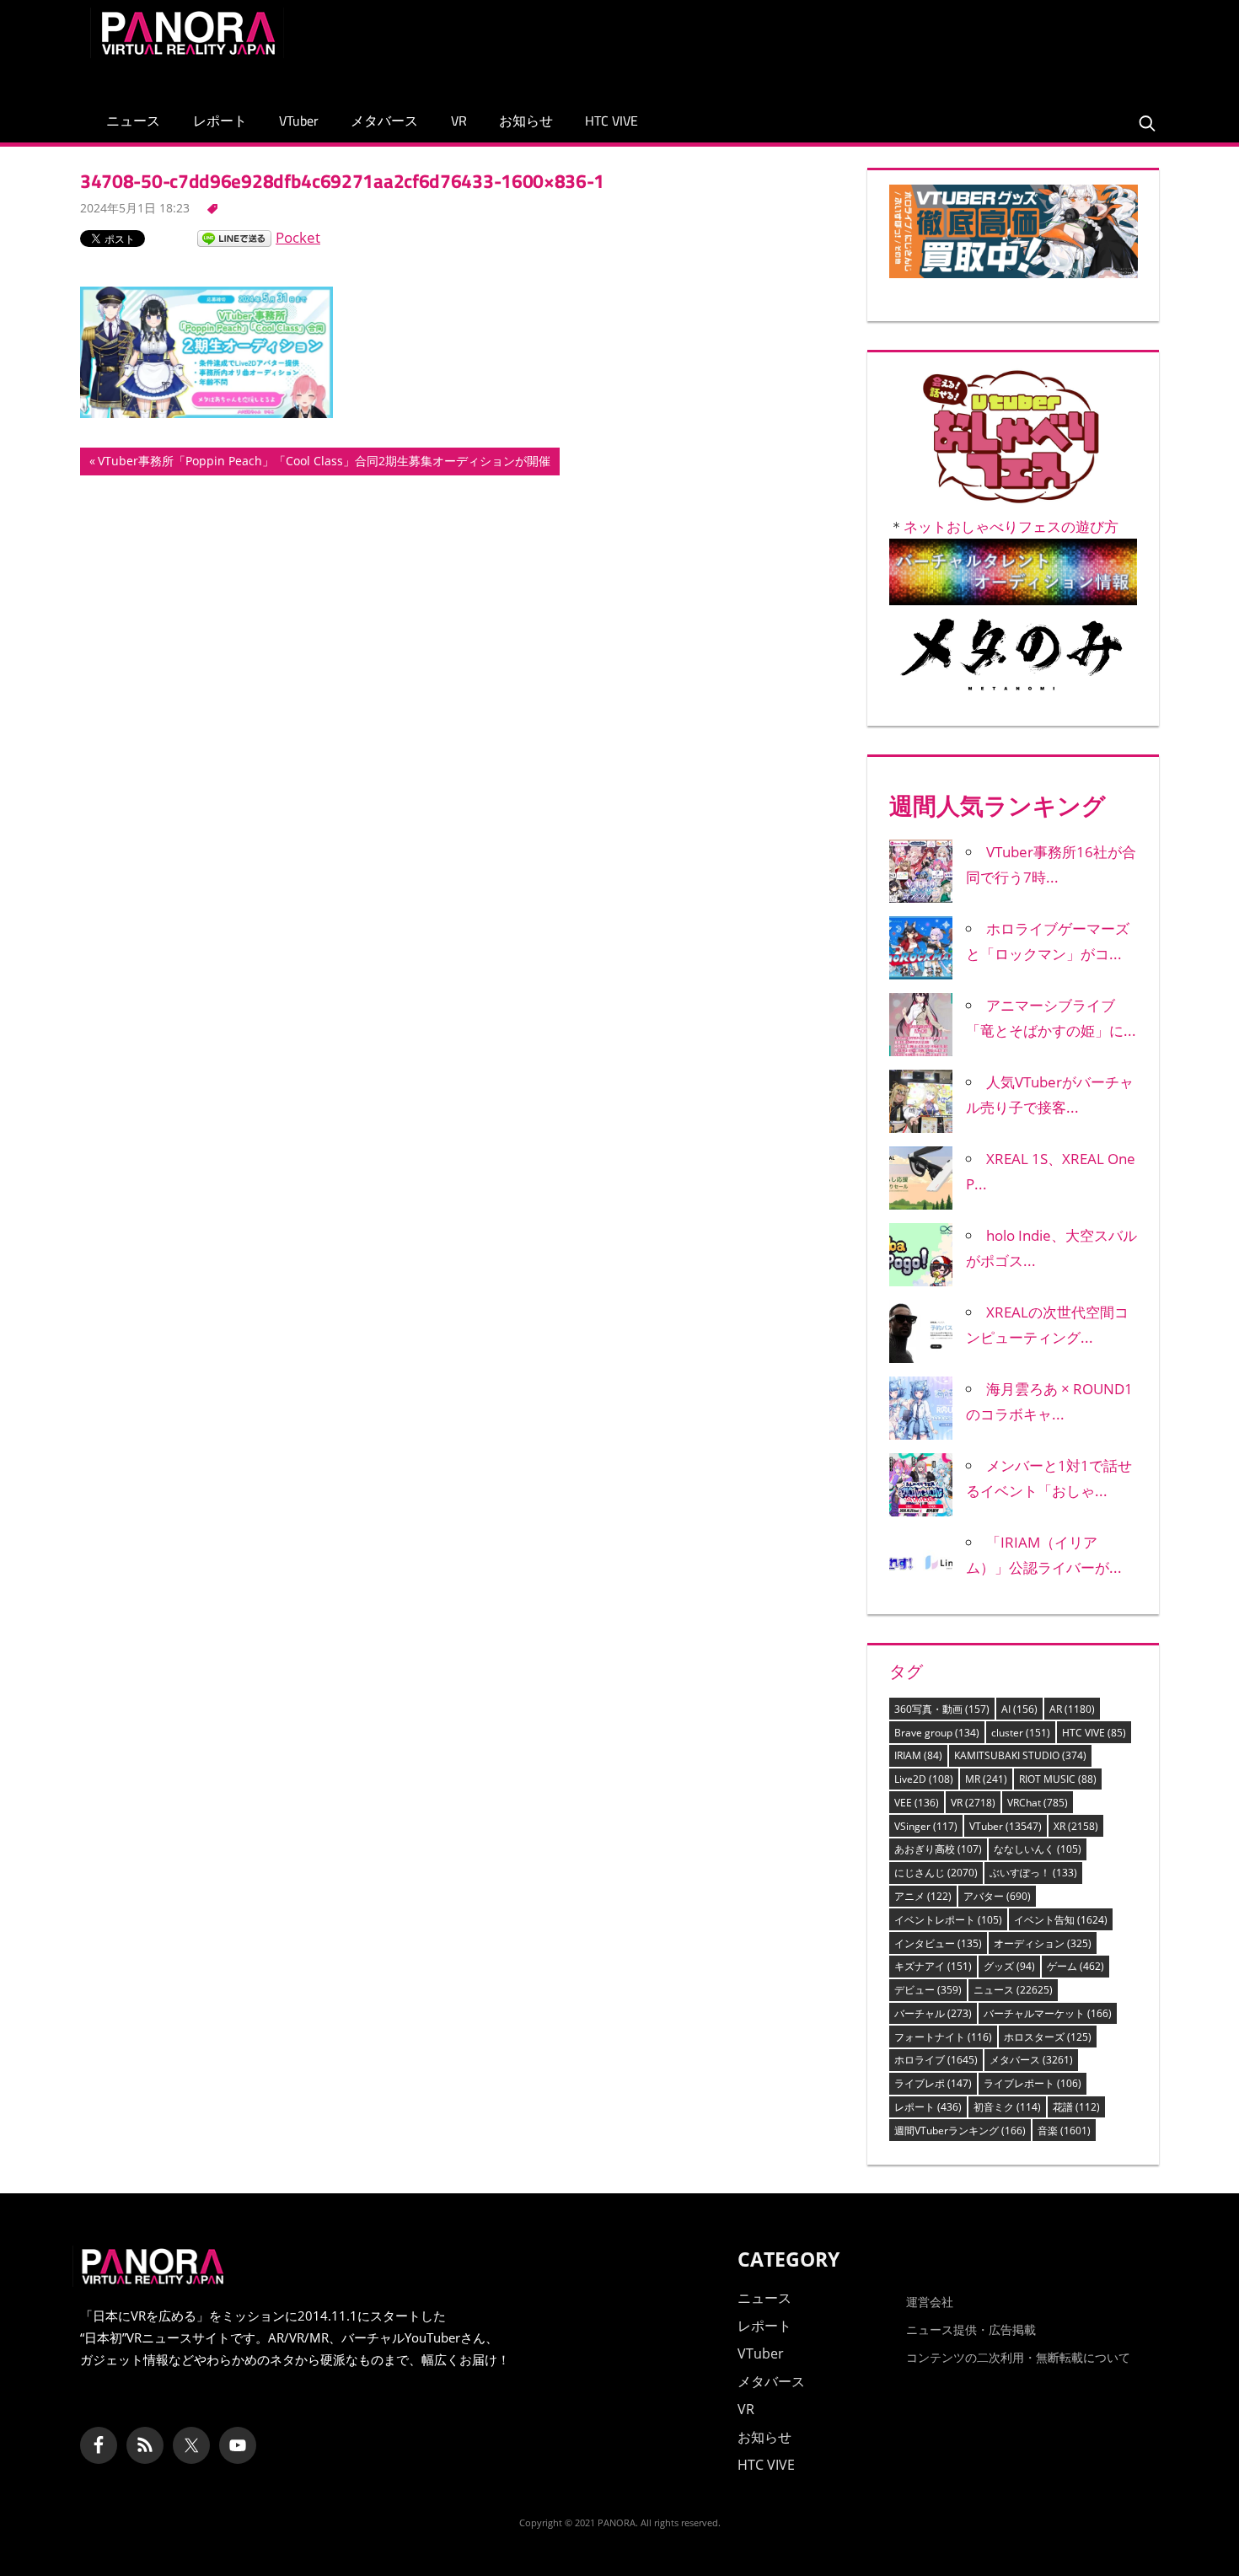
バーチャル (933, 2013)
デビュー (928, 1990)
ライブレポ (933, 2083)
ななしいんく (1038, 1849)
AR (1072, 1709)
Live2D (924, 1779)
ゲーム (1075, 1966)
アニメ (923, 1896)
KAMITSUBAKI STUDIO (1020, 1755)
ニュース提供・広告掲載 (971, 2329)
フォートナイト (943, 2037)
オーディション (1043, 1943)
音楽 (1064, 2131)
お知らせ (526, 121)
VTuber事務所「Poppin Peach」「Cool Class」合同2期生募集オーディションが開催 (324, 464)
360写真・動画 (942, 1709)
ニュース (133, 121)
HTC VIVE (611, 121)
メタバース (384, 121)
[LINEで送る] (234, 237)
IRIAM (918, 1755)
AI (1019, 1709)
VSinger (926, 1826)
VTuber (299, 121)
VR (459, 121)
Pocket (298, 237)
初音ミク (1007, 2107)
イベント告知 (1061, 1920)
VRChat (1038, 1803)
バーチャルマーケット (1048, 2013)
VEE (917, 1803)
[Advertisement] (842, 46)
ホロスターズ (1048, 2037)
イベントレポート (948, 1920)
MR (986, 1779)
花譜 (1076, 2107)
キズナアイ (933, 1966)
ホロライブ (936, 2060)
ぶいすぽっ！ (1033, 1873)
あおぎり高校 (938, 1849)
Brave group (937, 1733)
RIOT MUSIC (1058, 1779)
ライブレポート (1032, 2083)
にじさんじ (936, 1873)
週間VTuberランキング (960, 2131)
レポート (220, 121)
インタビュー (938, 1943)
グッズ (1009, 1966)
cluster (1021, 1733)
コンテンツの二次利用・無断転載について (1018, 2357)
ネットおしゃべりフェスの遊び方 (1011, 526)
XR (1076, 1826)
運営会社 (930, 2302)
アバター (997, 1896)
